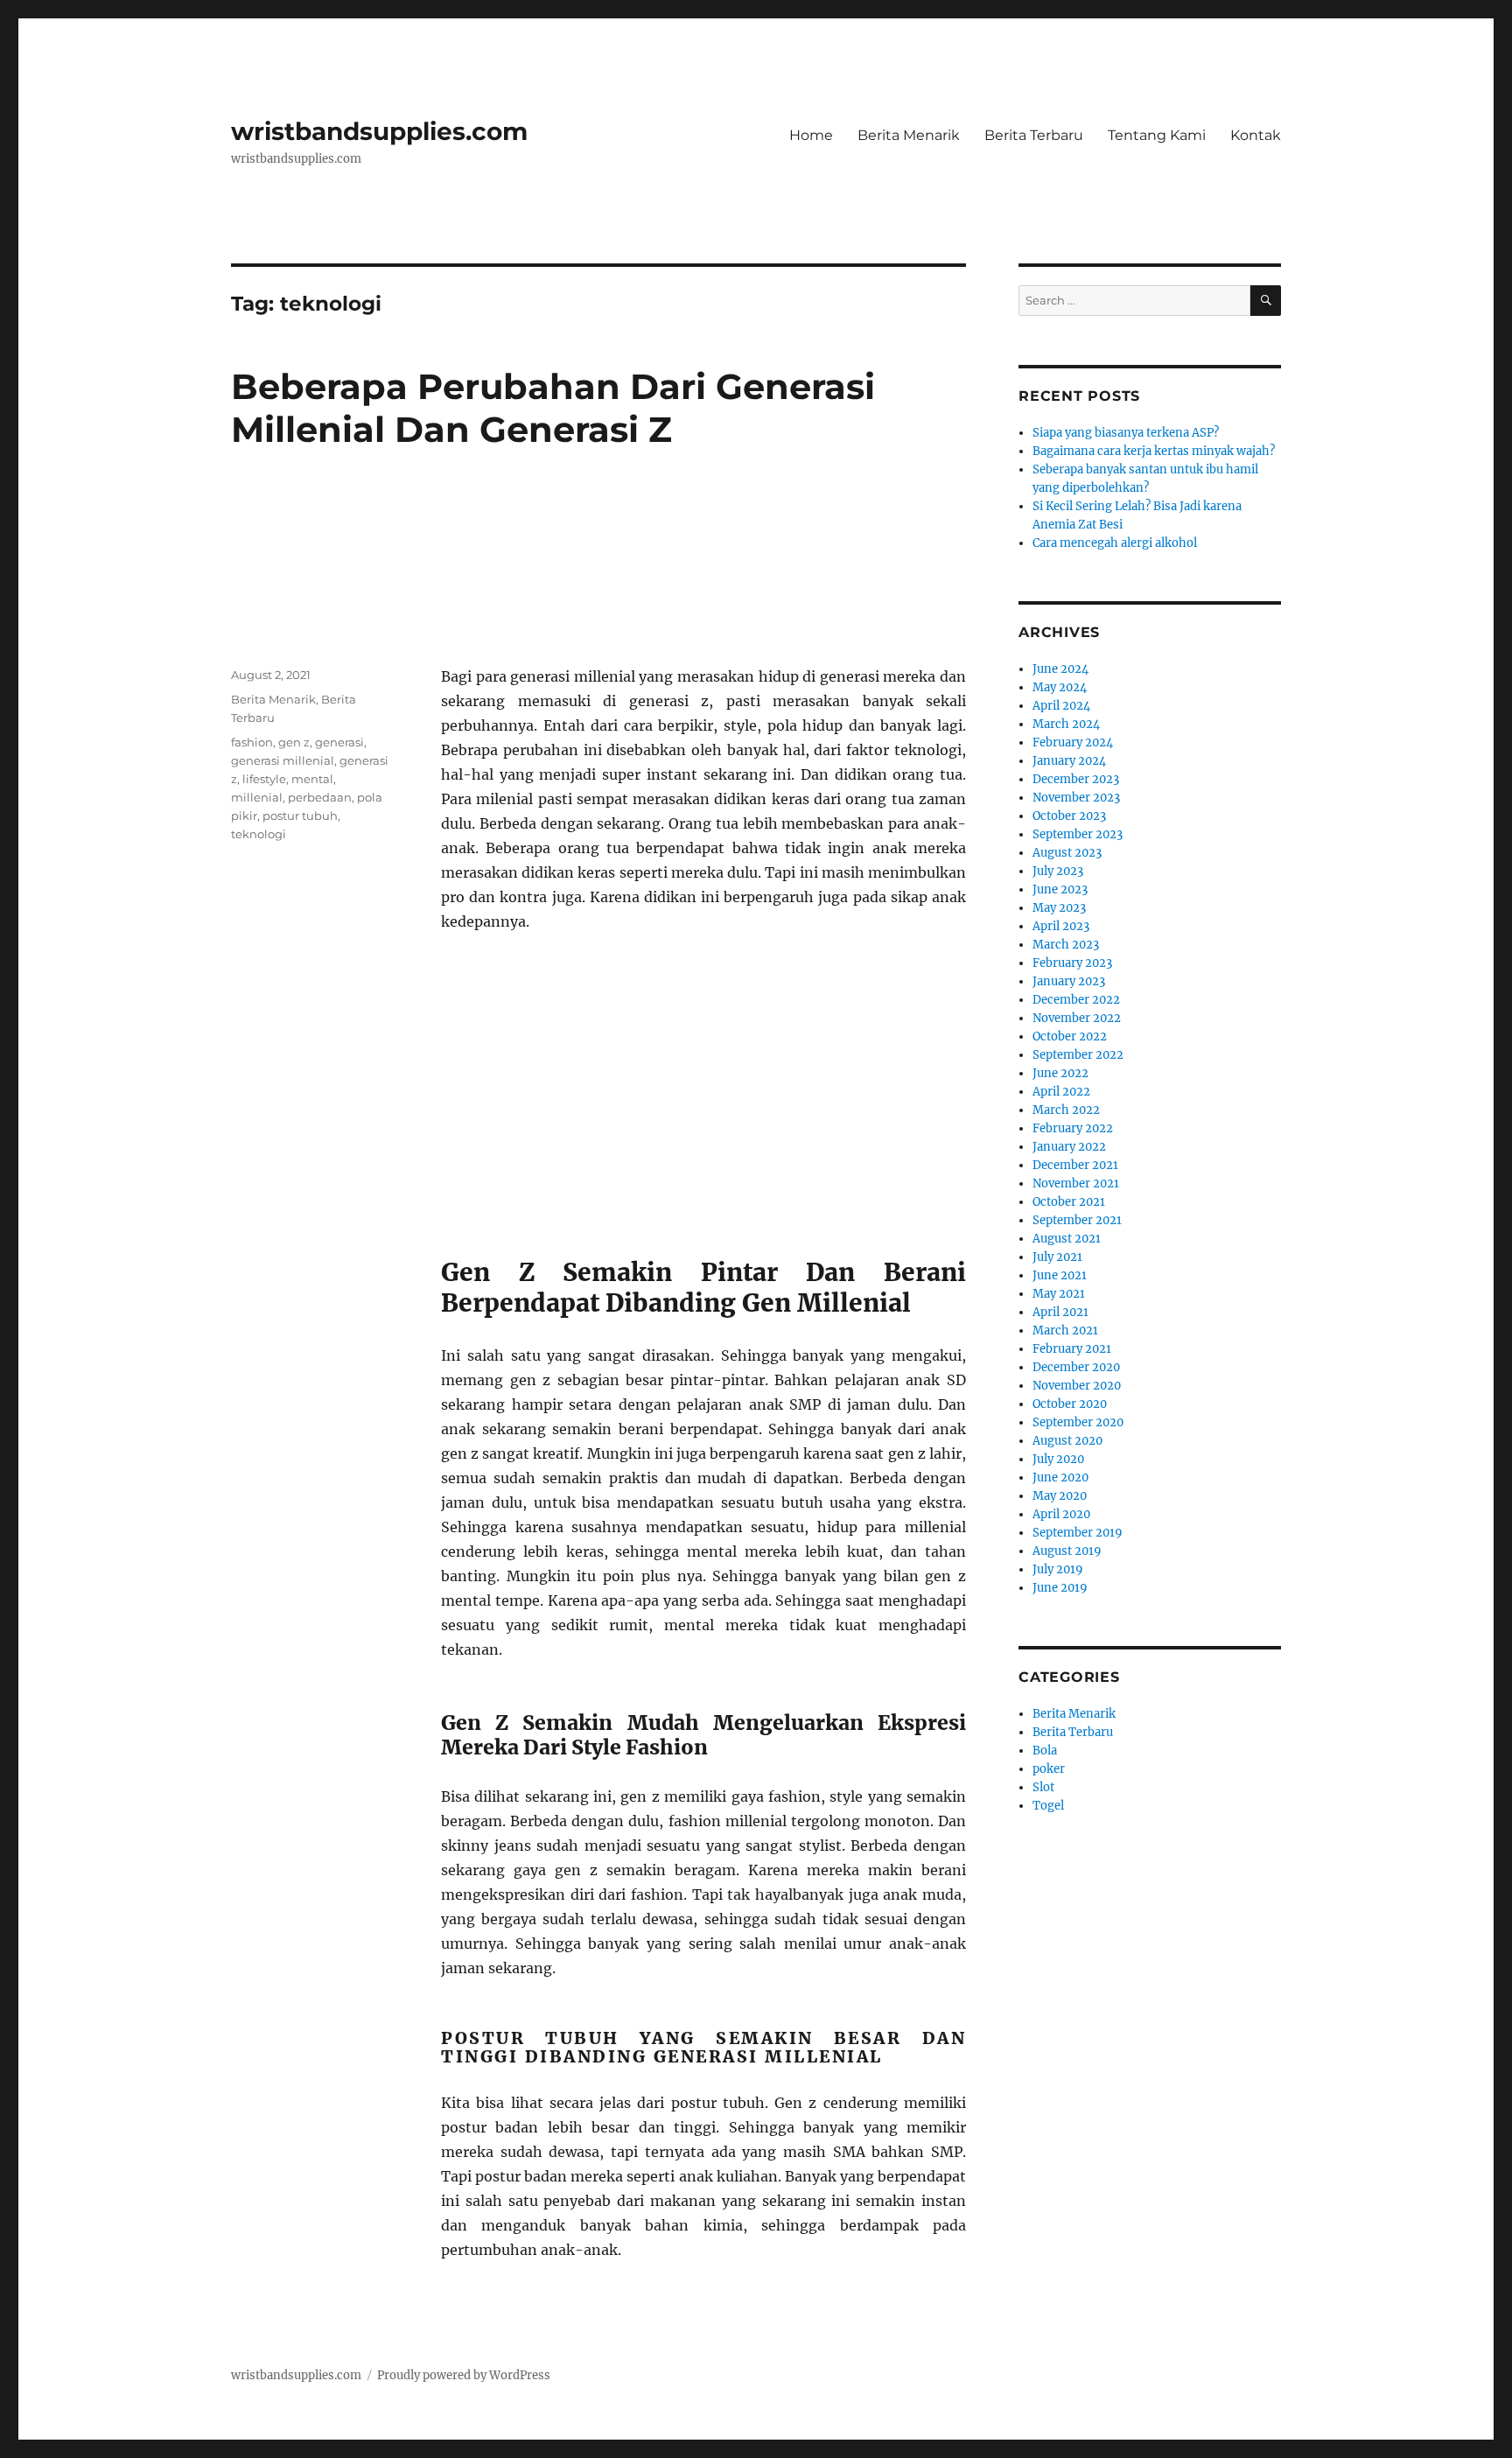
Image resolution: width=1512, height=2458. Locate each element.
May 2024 (1060, 687)
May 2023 (1059, 908)
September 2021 (1077, 1220)
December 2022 (1076, 1000)
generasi (339, 742)
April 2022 (1061, 1092)
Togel (1048, 1806)
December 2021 (1075, 1165)
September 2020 (1078, 1422)
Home (811, 135)
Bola (1045, 1751)
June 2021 (1060, 1275)
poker (1049, 1769)
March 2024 (1066, 724)
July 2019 (1058, 1569)
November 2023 (1076, 798)
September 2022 (1078, 1055)
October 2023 (1069, 816)
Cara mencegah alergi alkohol (1115, 543)
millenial (257, 797)
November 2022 (1077, 1018)
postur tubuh (300, 816)
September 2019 (1078, 1533)
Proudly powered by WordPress (464, 2375)
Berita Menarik (909, 135)
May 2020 (1060, 1496)
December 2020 (1076, 1367)
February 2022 (1073, 1128)
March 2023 (1066, 945)
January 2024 (1069, 761)
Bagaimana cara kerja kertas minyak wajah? (1154, 451)
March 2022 (1066, 1110)
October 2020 (1070, 1404)
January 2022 (1069, 1147)
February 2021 (1072, 1349)
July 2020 (1058, 1459)
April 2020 (1061, 1514)
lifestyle (264, 779)
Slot (1043, 1787)
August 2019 (1067, 1551)
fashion (252, 742)
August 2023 (1067, 853)
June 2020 (1060, 1478)
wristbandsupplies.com (379, 131)
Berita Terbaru (1034, 135)
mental (312, 779)
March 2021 (1065, 1331)
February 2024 (1073, 742)
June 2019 (1060, 1588)
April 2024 (1061, 706)
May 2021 (1059, 1294)
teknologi (259, 834)
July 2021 (1057, 1257)
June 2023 (1060, 889)
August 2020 (1067, 1441)
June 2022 (1060, 1073)
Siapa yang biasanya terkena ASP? (1126, 433)
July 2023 (1058, 871)
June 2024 (1060, 669)
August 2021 (1067, 1239)
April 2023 (1061, 926)
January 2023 (1069, 981)
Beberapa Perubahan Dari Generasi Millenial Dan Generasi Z (553, 408)
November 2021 (1076, 1183)
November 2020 (1077, 1386)
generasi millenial (283, 760)
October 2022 (1070, 1036)
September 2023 (1078, 834)
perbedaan (320, 797)
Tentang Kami (1157, 135)
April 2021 (1060, 1312)
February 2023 (1072, 963)
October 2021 (1069, 1202)
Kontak (1256, 135)
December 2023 (1076, 779)
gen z (294, 742)
